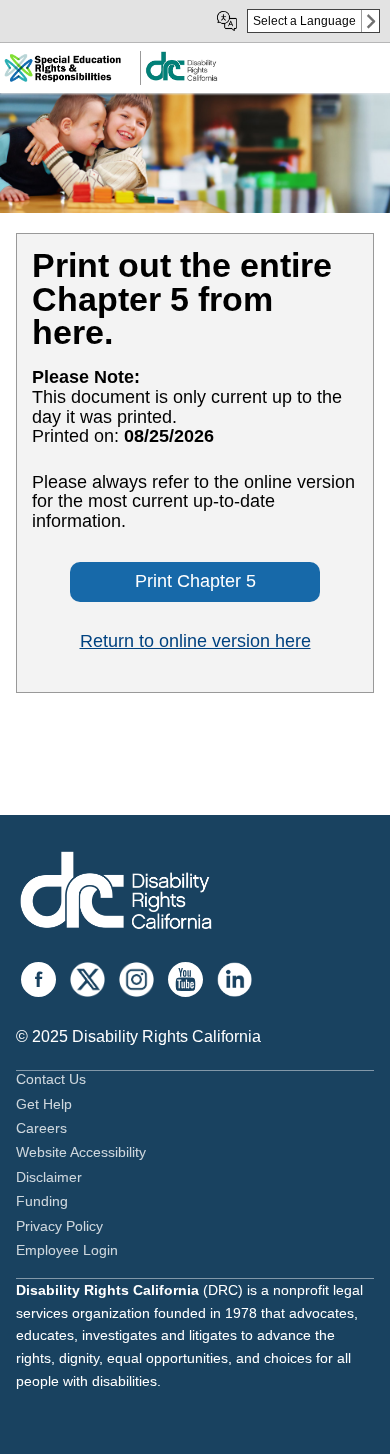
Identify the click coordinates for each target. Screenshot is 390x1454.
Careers (41, 1128)
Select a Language (304, 21)
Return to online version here (195, 641)
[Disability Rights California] (116, 893)
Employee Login (67, 1250)
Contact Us (51, 1079)
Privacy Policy (59, 1226)
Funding (42, 1201)
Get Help (44, 1104)
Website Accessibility (81, 1152)
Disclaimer (49, 1177)
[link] (181, 77)
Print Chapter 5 (195, 581)
